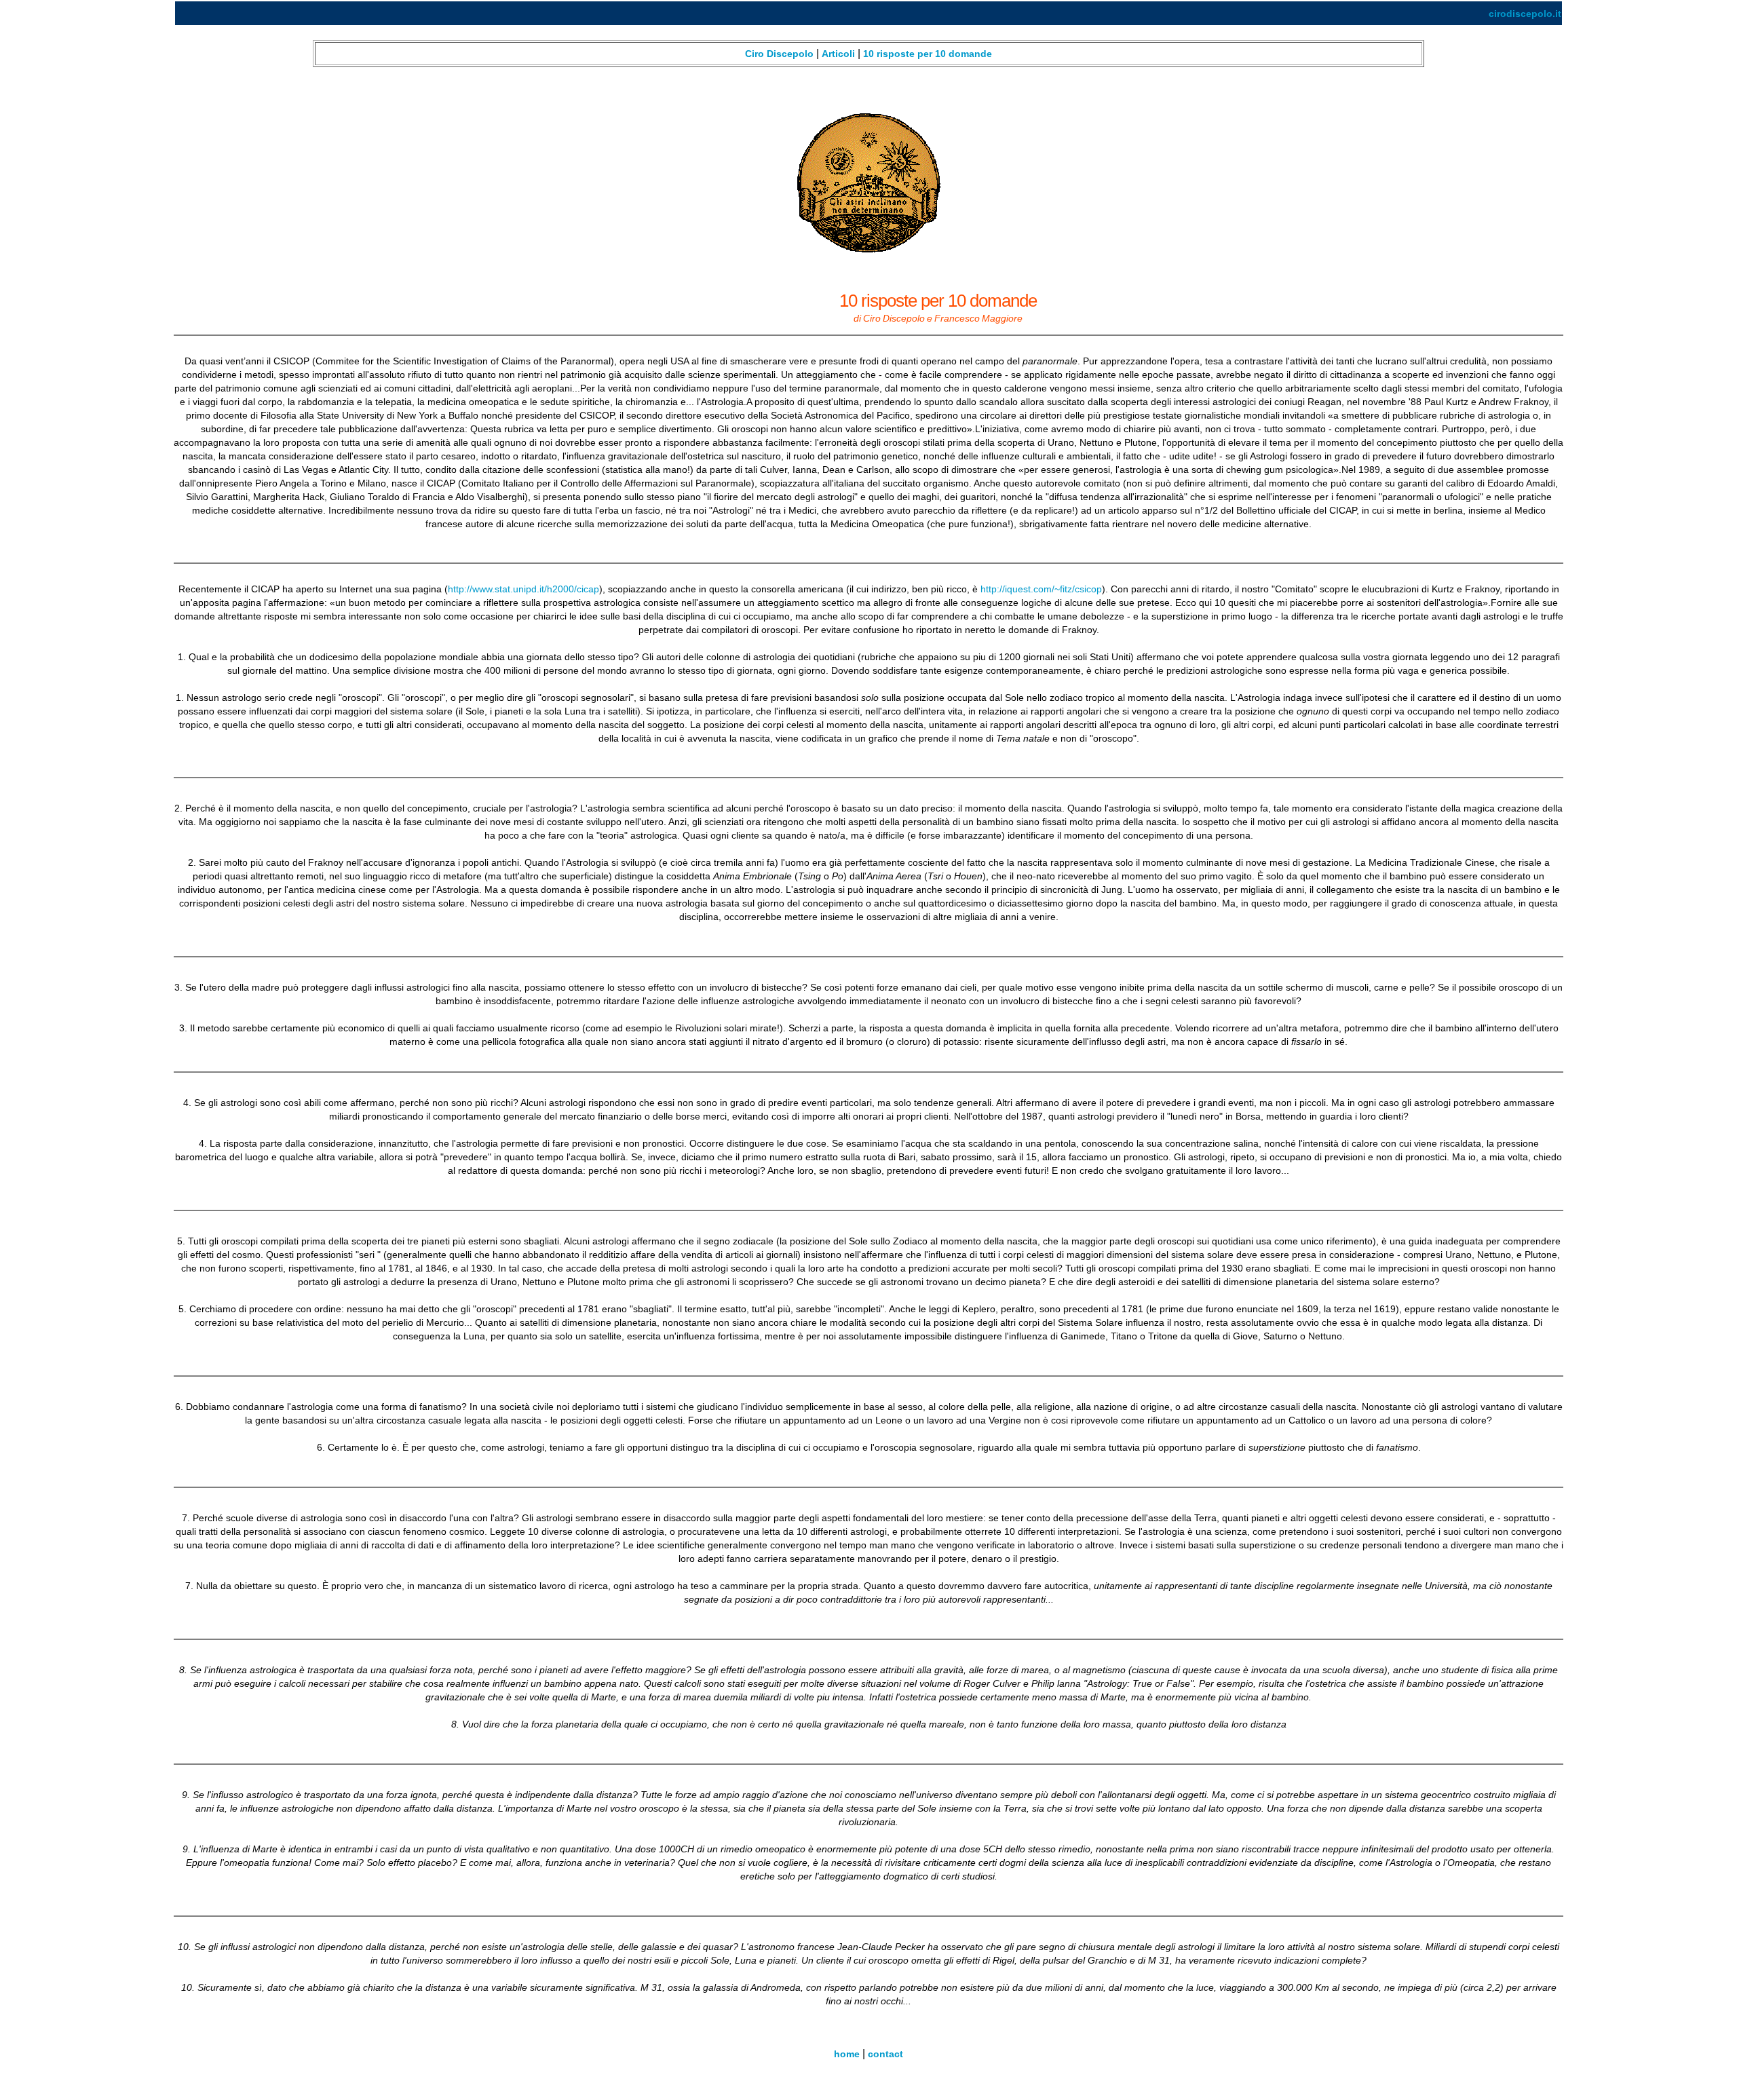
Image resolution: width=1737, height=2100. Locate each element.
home (847, 2054)
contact (885, 2054)
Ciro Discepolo (781, 54)
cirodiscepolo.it (1525, 14)
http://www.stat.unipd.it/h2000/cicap (523, 589)
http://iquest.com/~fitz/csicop (1041, 589)
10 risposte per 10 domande (928, 54)
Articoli (838, 54)
